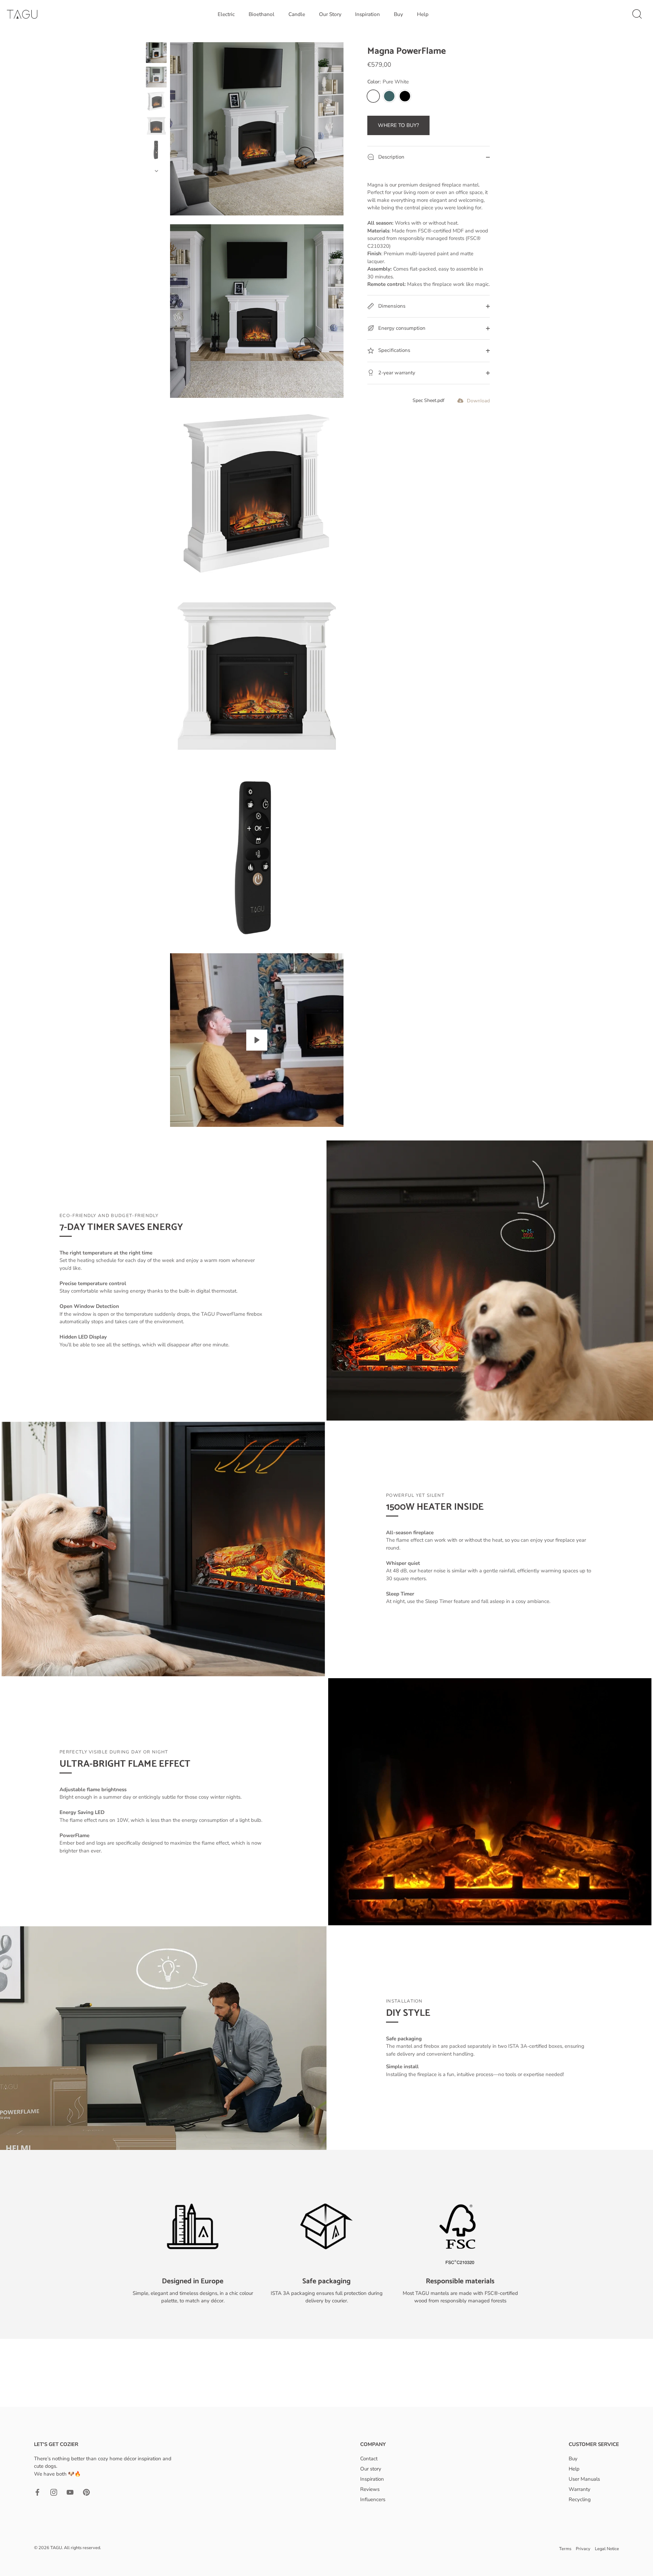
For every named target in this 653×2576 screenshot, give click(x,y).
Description (391, 157)
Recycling (580, 2499)
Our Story (330, 14)
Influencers (373, 2499)
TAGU (56, 2548)
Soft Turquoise (389, 96)
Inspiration (367, 14)
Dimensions (391, 306)
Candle (297, 14)
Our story (371, 2469)
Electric (226, 14)
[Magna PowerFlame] (156, 53)
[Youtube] (70, 2492)
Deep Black (405, 96)
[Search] (637, 14)
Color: (388, 82)
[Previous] (156, 36)
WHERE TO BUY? (398, 125)
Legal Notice (607, 2549)
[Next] (156, 171)
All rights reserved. (82, 2548)
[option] (156, 54)
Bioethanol (262, 14)
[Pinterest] (86, 2492)
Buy (398, 14)
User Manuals (584, 2479)
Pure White (373, 96)
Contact (369, 2459)
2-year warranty (396, 373)
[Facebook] (37, 2492)
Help (423, 14)
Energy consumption (401, 328)
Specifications (394, 351)
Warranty (580, 2489)
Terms (565, 2549)
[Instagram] (54, 2492)
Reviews (370, 2489)
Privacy (583, 2549)
